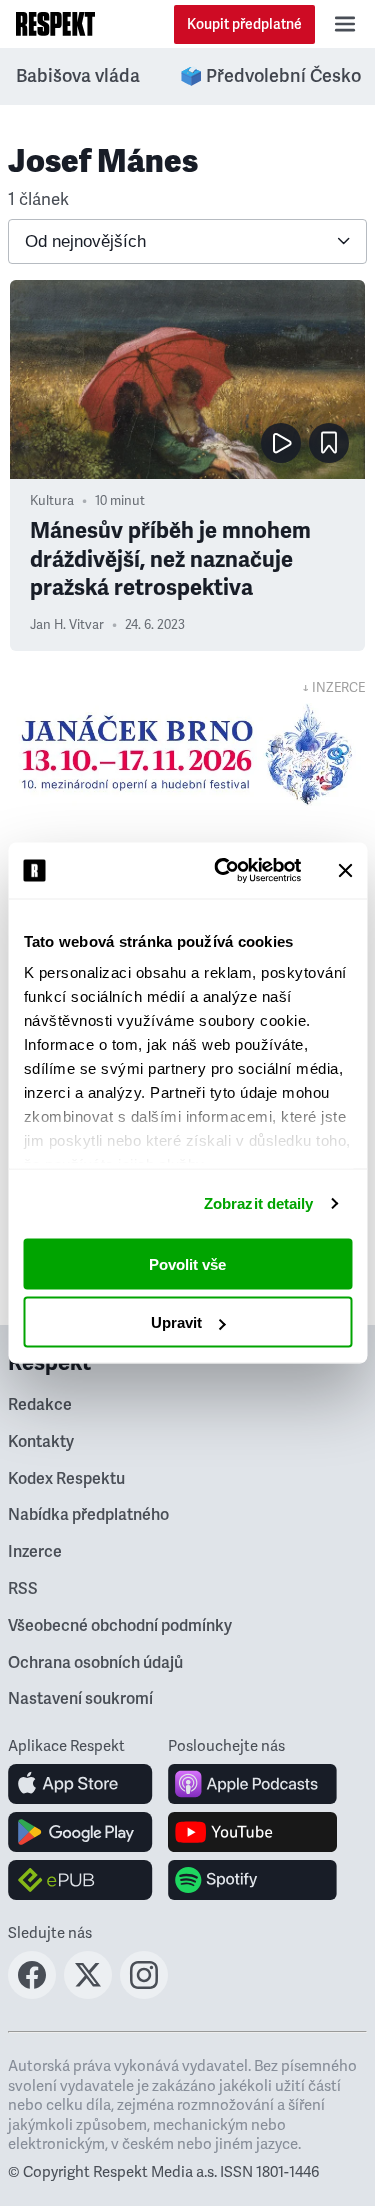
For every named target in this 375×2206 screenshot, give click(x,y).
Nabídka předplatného (88, 1515)
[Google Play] (80, 1832)
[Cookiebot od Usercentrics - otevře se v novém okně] (223, 871)
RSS (23, 1589)
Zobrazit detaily (259, 1203)
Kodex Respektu (66, 1479)
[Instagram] (144, 1993)
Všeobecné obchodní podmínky (120, 1626)
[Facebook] (32, 1993)
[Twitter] (88, 1993)
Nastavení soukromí (80, 1699)
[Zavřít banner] (345, 870)
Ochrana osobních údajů (95, 1663)
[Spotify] (252, 1880)
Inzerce (35, 1552)
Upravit (176, 1322)
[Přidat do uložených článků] (329, 443)
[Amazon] (80, 1880)
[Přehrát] (281, 443)
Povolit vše (187, 1263)
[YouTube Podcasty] (252, 1832)
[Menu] (345, 24)
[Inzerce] (187, 754)
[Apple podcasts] (252, 1784)
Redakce (40, 1405)
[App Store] (80, 1784)
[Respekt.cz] (55, 24)
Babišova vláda (78, 76)
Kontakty (41, 1442)
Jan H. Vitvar (67, 625)
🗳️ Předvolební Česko (270, 76)
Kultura (52, 501)
